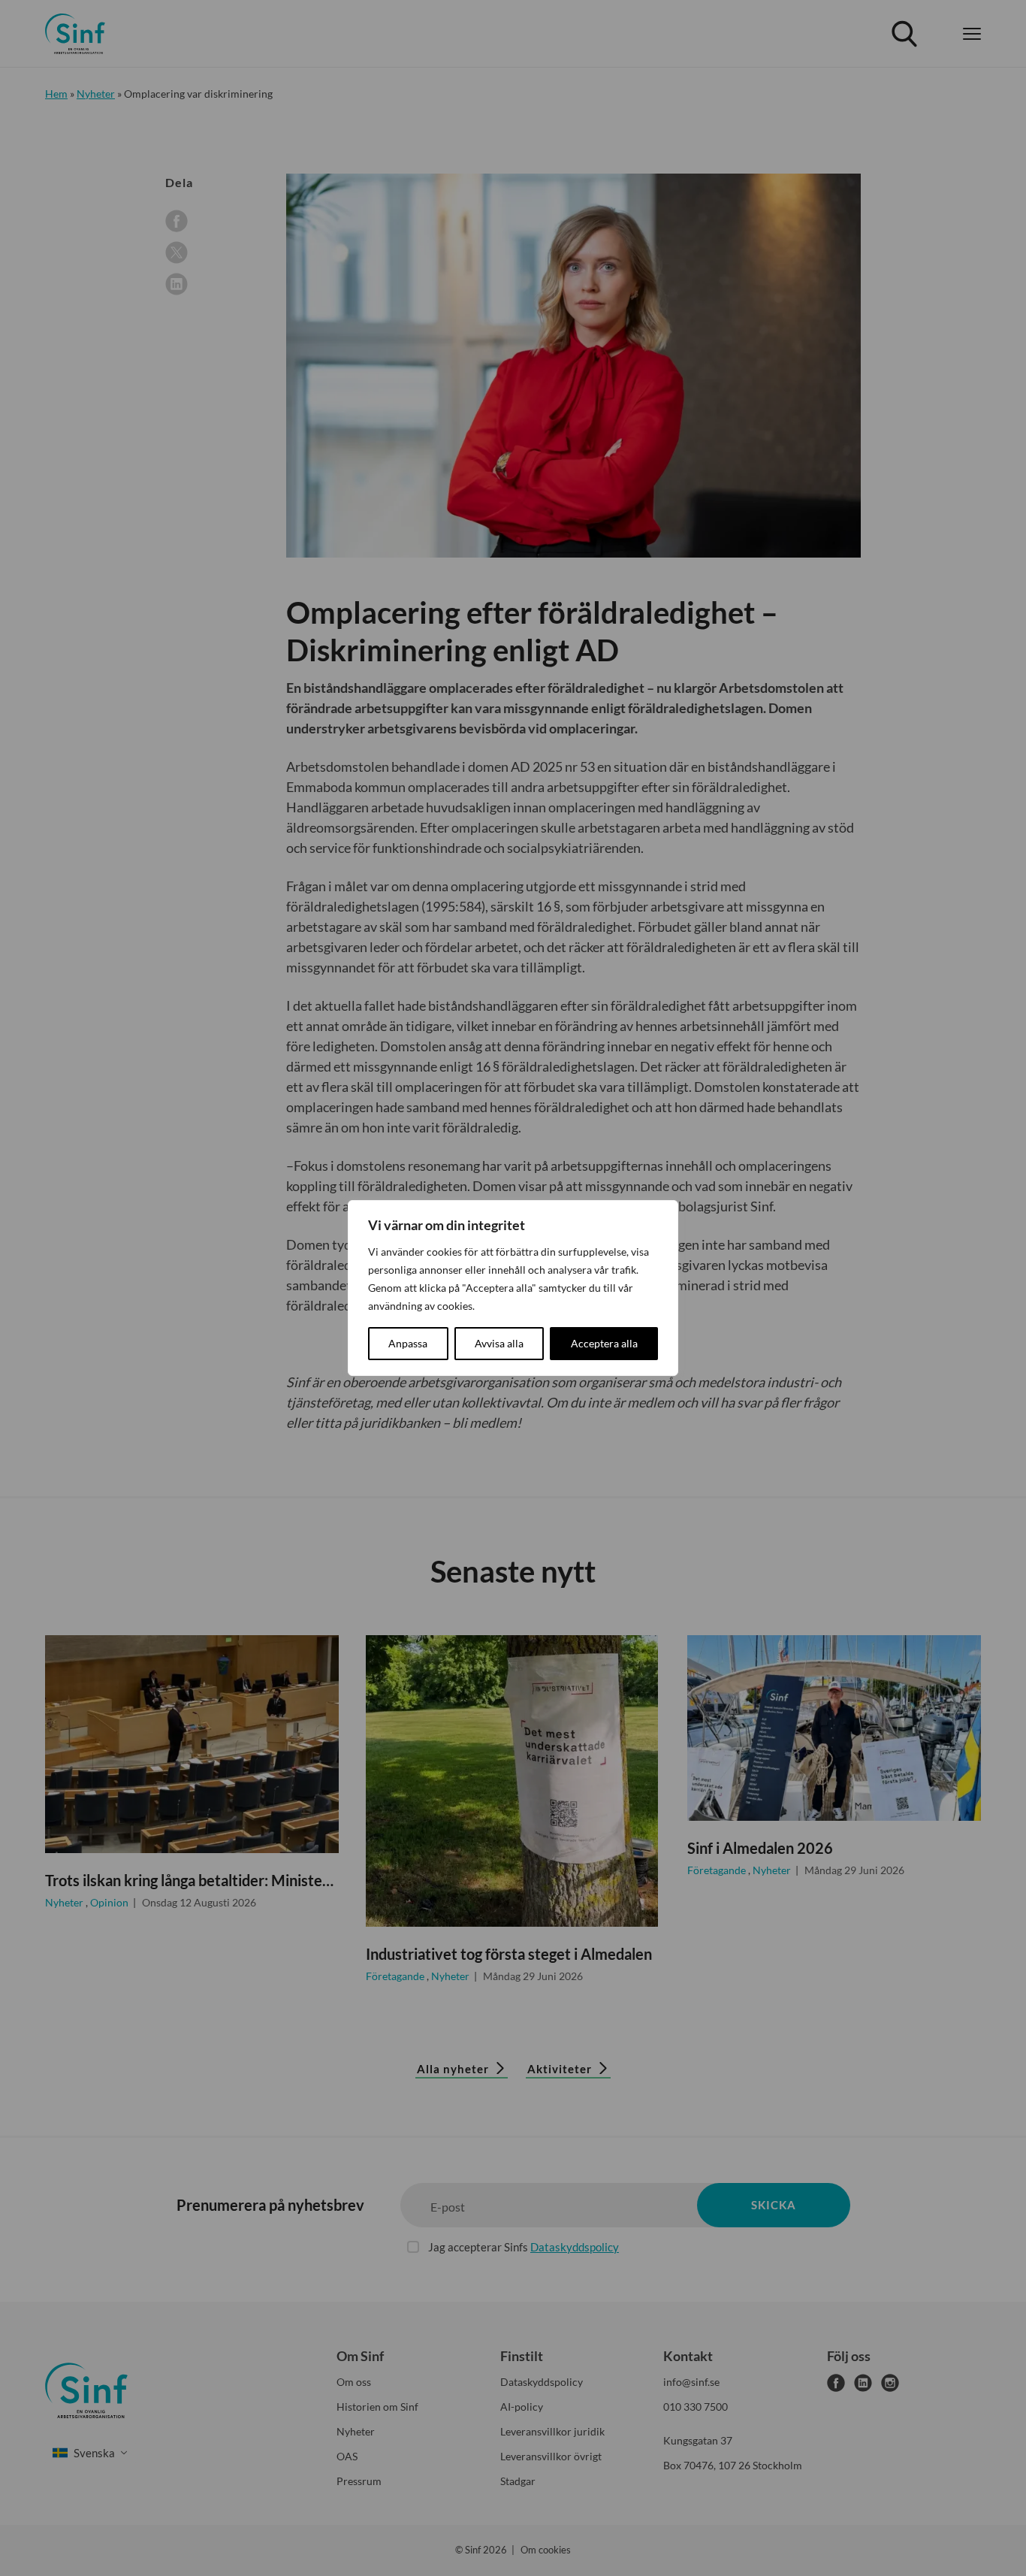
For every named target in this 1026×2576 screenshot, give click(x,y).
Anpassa (408, 1343)
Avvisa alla (499, 1343)
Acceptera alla (604, 1343)
